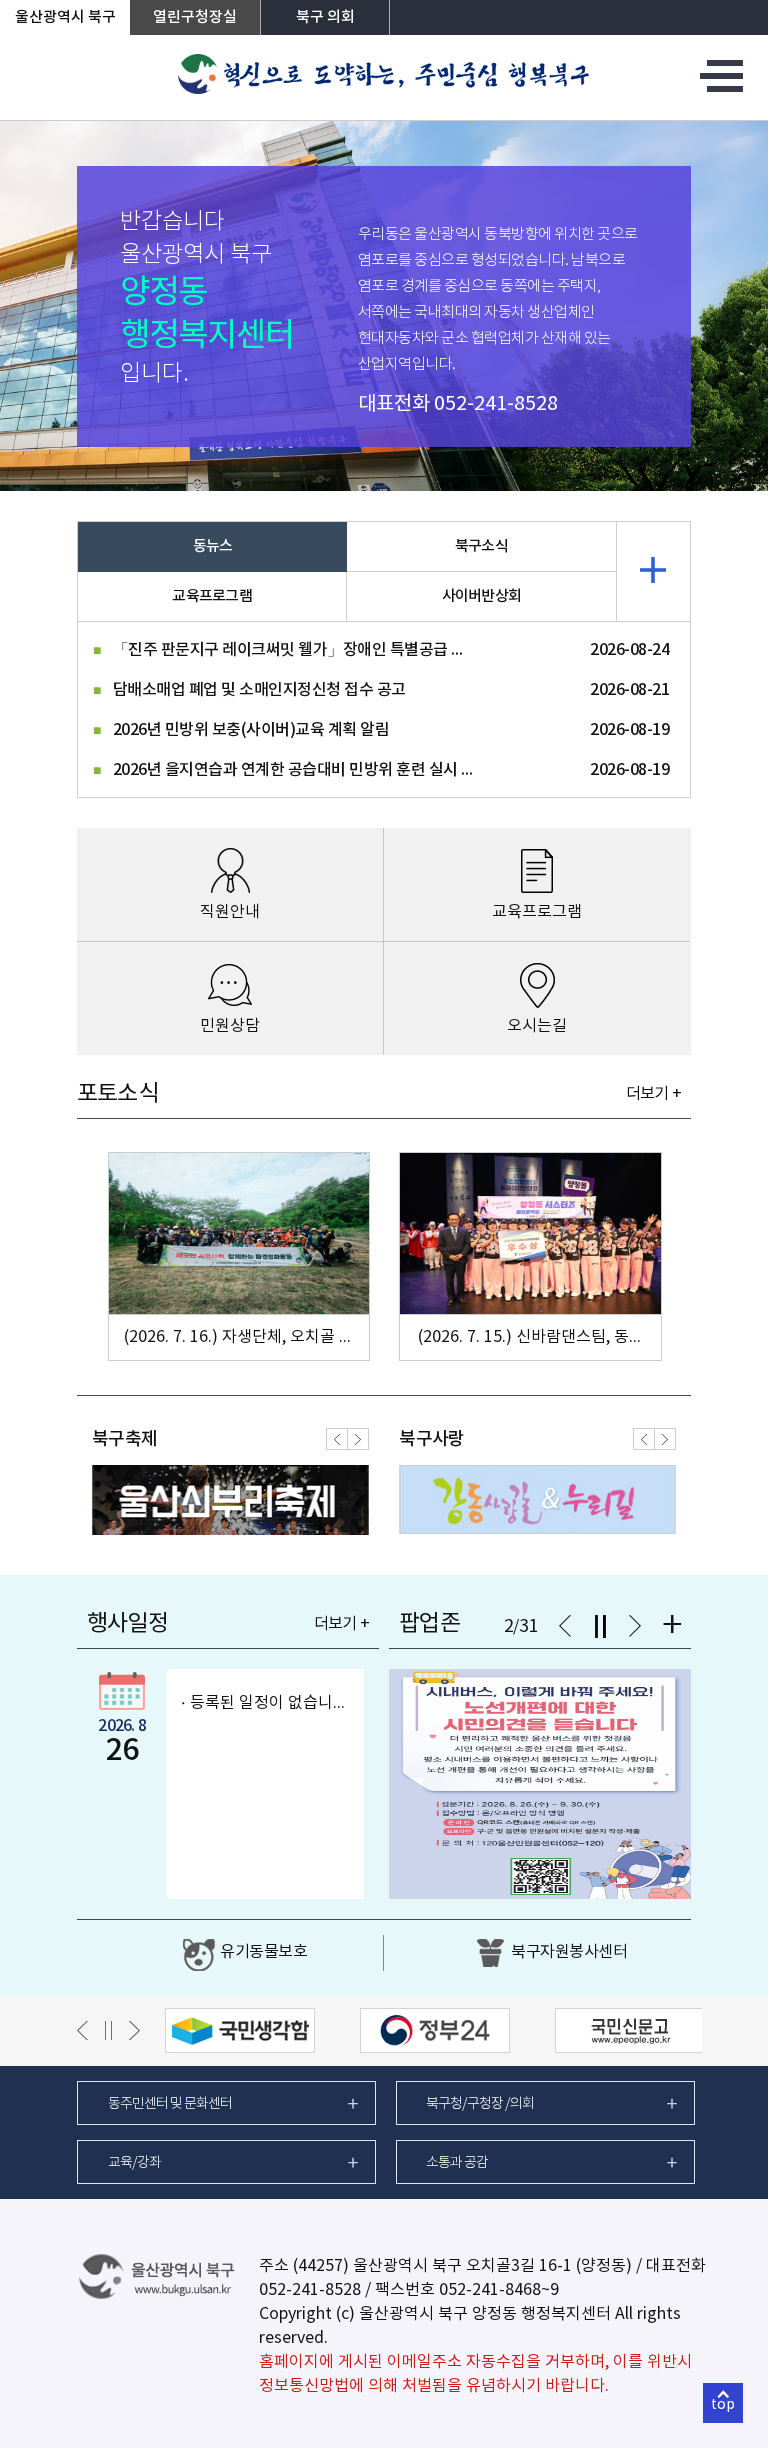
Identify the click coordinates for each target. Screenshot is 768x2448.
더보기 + (653, 1094)
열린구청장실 (195, 17)
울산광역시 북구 (65, 17)
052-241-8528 (496, 404)
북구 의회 (325, 17)
